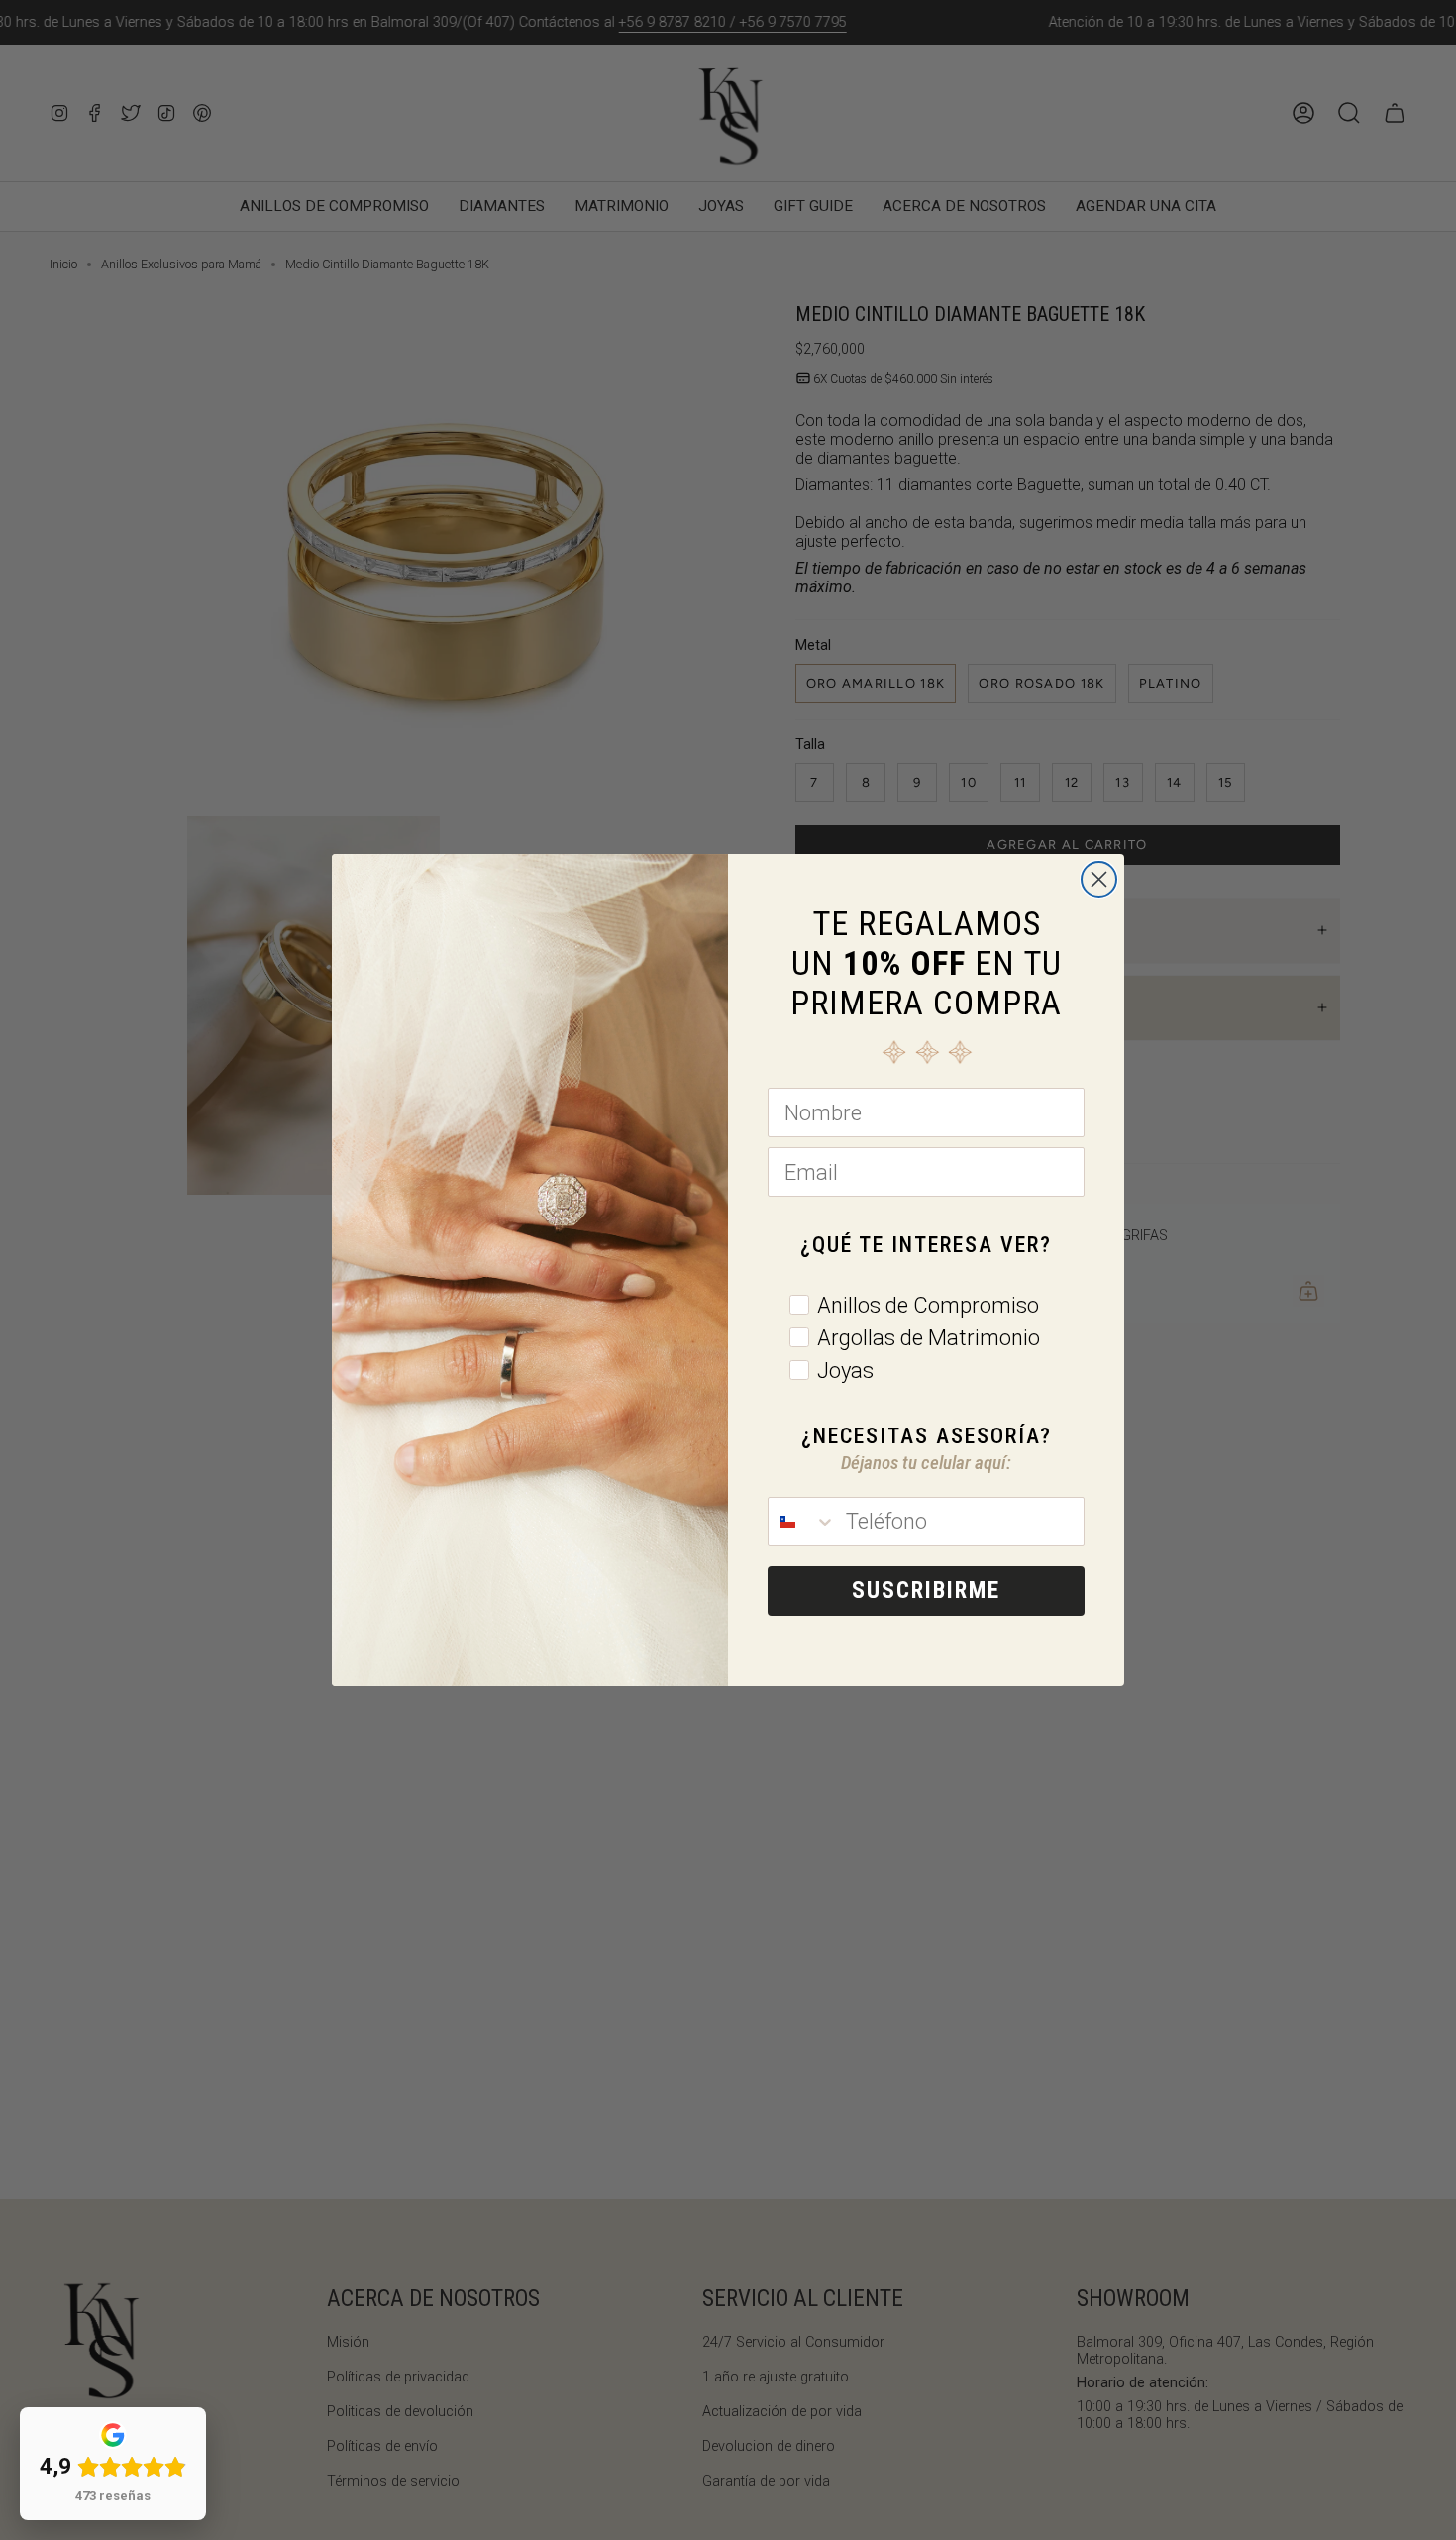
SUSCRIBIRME (926, 1590)
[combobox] (802, 1522)
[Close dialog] (1099, 879)
